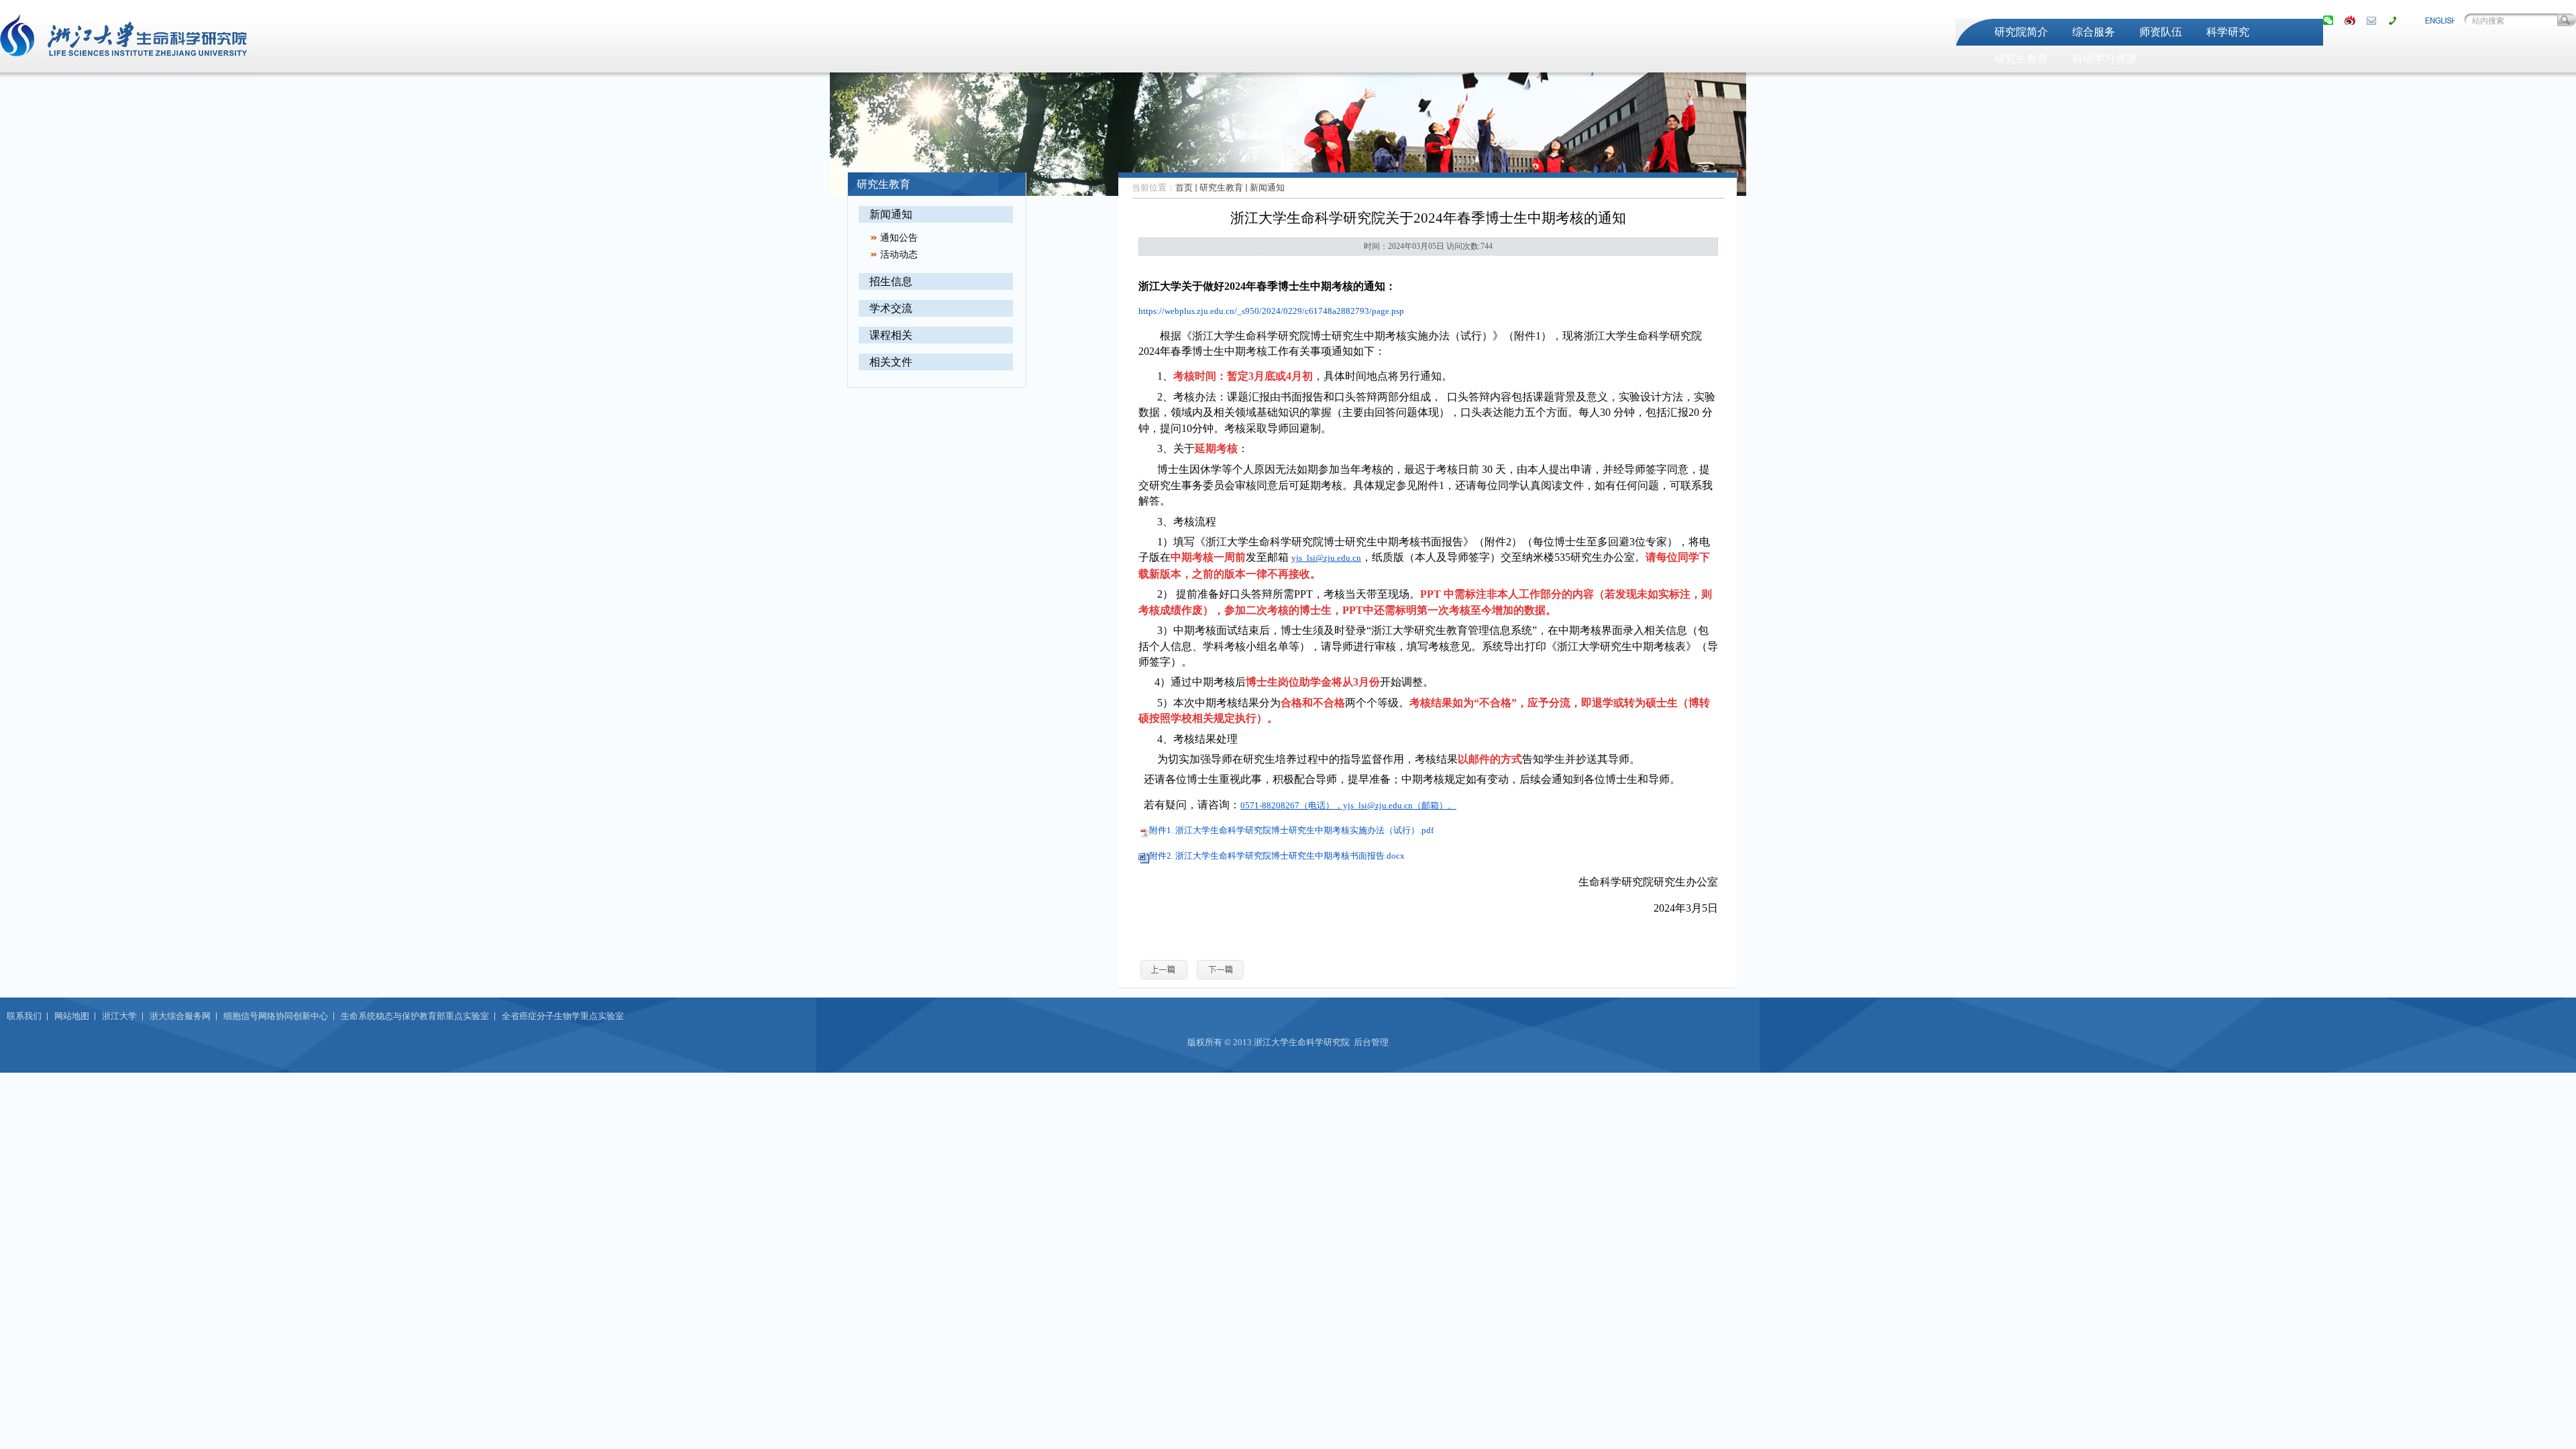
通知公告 (899, 238)
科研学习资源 (2104, 59)
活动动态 (899, 255)
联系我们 (24, 1016)
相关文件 (891, 362)
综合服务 (2094, 32)
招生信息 (891, 281)
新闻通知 (891, 214)
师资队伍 (2161, 32)
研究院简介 (2021, 32)
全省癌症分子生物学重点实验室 (563, 1016)
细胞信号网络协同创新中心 (276, 1016)
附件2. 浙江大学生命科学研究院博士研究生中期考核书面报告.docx (1277, 856)
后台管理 (1371, 1042)
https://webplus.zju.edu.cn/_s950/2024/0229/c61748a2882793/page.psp (1271, 311)
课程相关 (891, 335)
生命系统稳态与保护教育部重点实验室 (415, 1016)
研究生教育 (2021, 59)
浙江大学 (119, 1016)
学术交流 (891, 308)
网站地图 (72, 1016)
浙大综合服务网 (180, 1016)
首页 (1184, 187)
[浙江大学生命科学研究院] (126, 64)
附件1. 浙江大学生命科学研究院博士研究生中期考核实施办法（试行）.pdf (1291, 830)
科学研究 (2228, 32)
